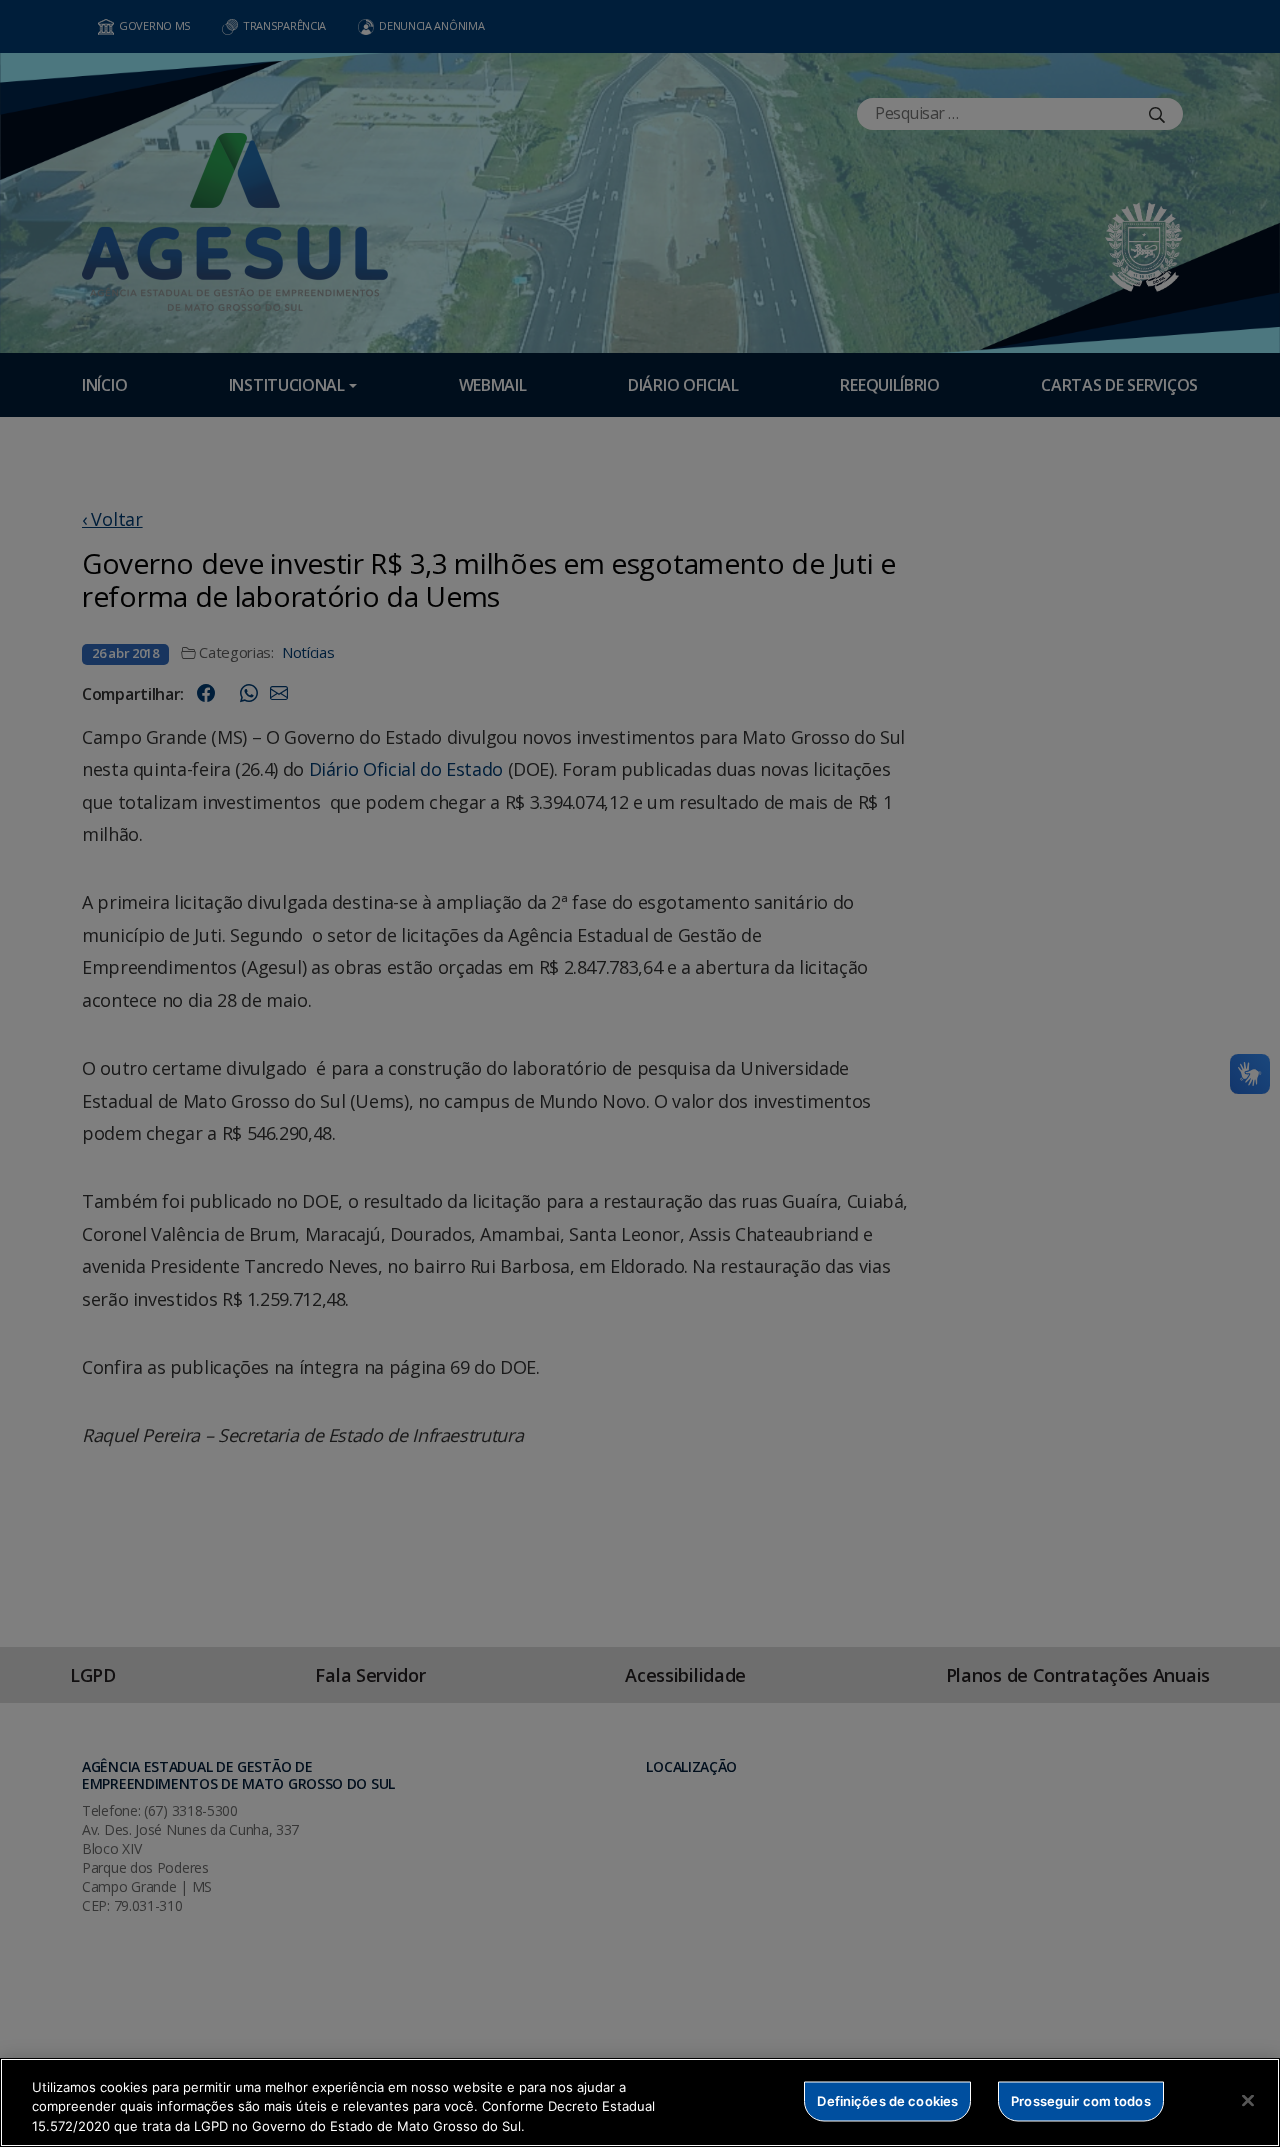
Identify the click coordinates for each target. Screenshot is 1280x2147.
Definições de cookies (887, 2100)
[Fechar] (1248, 2100)
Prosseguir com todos (1081, 2100)
